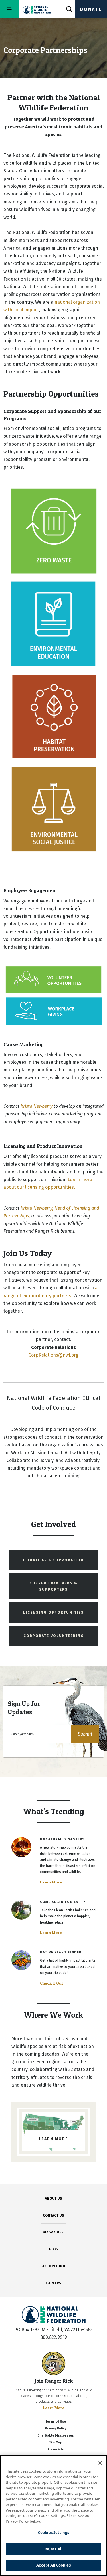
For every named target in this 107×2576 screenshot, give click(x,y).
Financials (56, 2449)
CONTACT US (53, 2215)
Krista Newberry (37, 1106)
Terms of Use (56, 2422)
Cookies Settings (53, 2533)
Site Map (56, 2442)
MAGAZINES (53, 2232)
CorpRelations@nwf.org (53, 1355)
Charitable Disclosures (56, 2436)
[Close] (100, 2463)
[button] (85, 1734)
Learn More (51, 1882)
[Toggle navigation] (9, 9)
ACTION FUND (54, 2266)
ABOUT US (53, 2198)
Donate (91, 9)
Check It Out (52, 1983)
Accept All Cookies (53, 2565)
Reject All (53, 2549)
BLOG (54, 2249)
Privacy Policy (56, 2428)
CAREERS (54, 2283)
